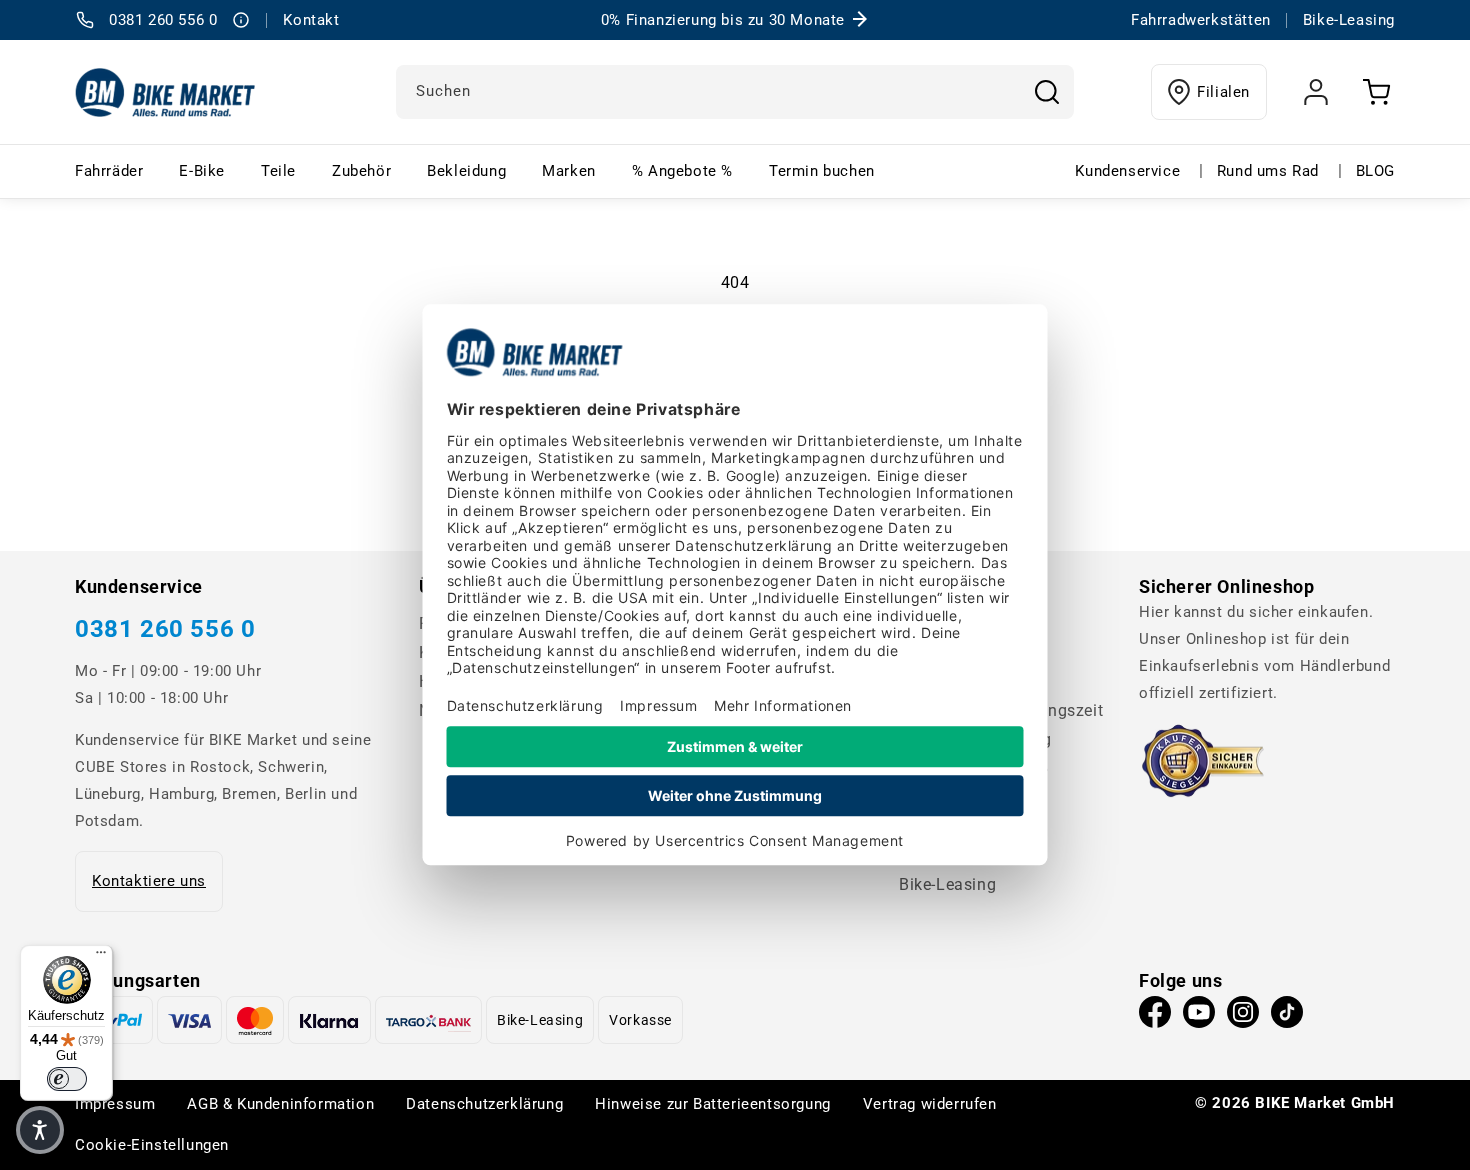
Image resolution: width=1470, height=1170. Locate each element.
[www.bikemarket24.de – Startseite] (165, 92)
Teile (278, 171)
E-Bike (202, 171)
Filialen (1223, 92)
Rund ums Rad (1268, 171)
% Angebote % (682, 171)
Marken (569, 171)
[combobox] (735, 92)
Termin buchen (822, 171)
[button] (40, 1130)
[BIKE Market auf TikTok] (1287, 1017)
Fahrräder (109, 171)
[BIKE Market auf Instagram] (1243, 1017)
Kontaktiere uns (149, 881)
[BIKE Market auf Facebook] (1155, 1017)
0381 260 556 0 (165, 629)
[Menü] (101, 957)
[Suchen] (1047, 92)
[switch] (67, 1079)
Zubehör (361, 171)
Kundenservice (1127, 171)
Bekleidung (466, 171)
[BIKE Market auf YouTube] (1199, 1017)
